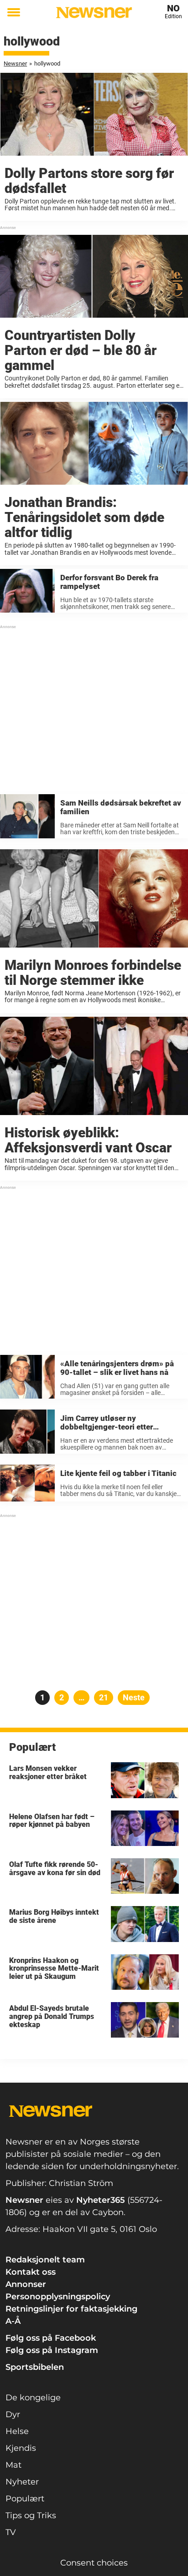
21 (106, 1697)
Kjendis (21, 2448)
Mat (13, 2465)
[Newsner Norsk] (94, 13)
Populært (25, 2499)
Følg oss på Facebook (51, 2338)
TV (11, 2532)
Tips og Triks (31, 2515)
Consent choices (94, 2563)
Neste (134, 1697)
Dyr (13, 2414)
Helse (17, 2431)
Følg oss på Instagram (52, 2350)
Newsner (15, 63)
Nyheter (22, 2482)
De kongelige (33, 2398)
